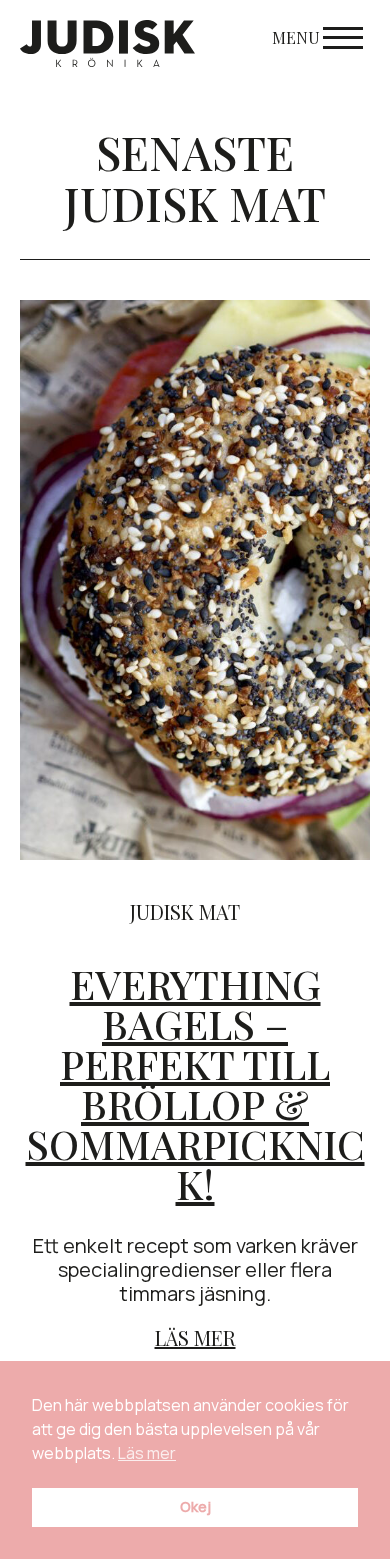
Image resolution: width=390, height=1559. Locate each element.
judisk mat (185, 911)
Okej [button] (195, 1506)
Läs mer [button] (147, 1453)
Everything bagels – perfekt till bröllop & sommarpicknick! (195, 1083)
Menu (296, 37)
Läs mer (195, 1337)
